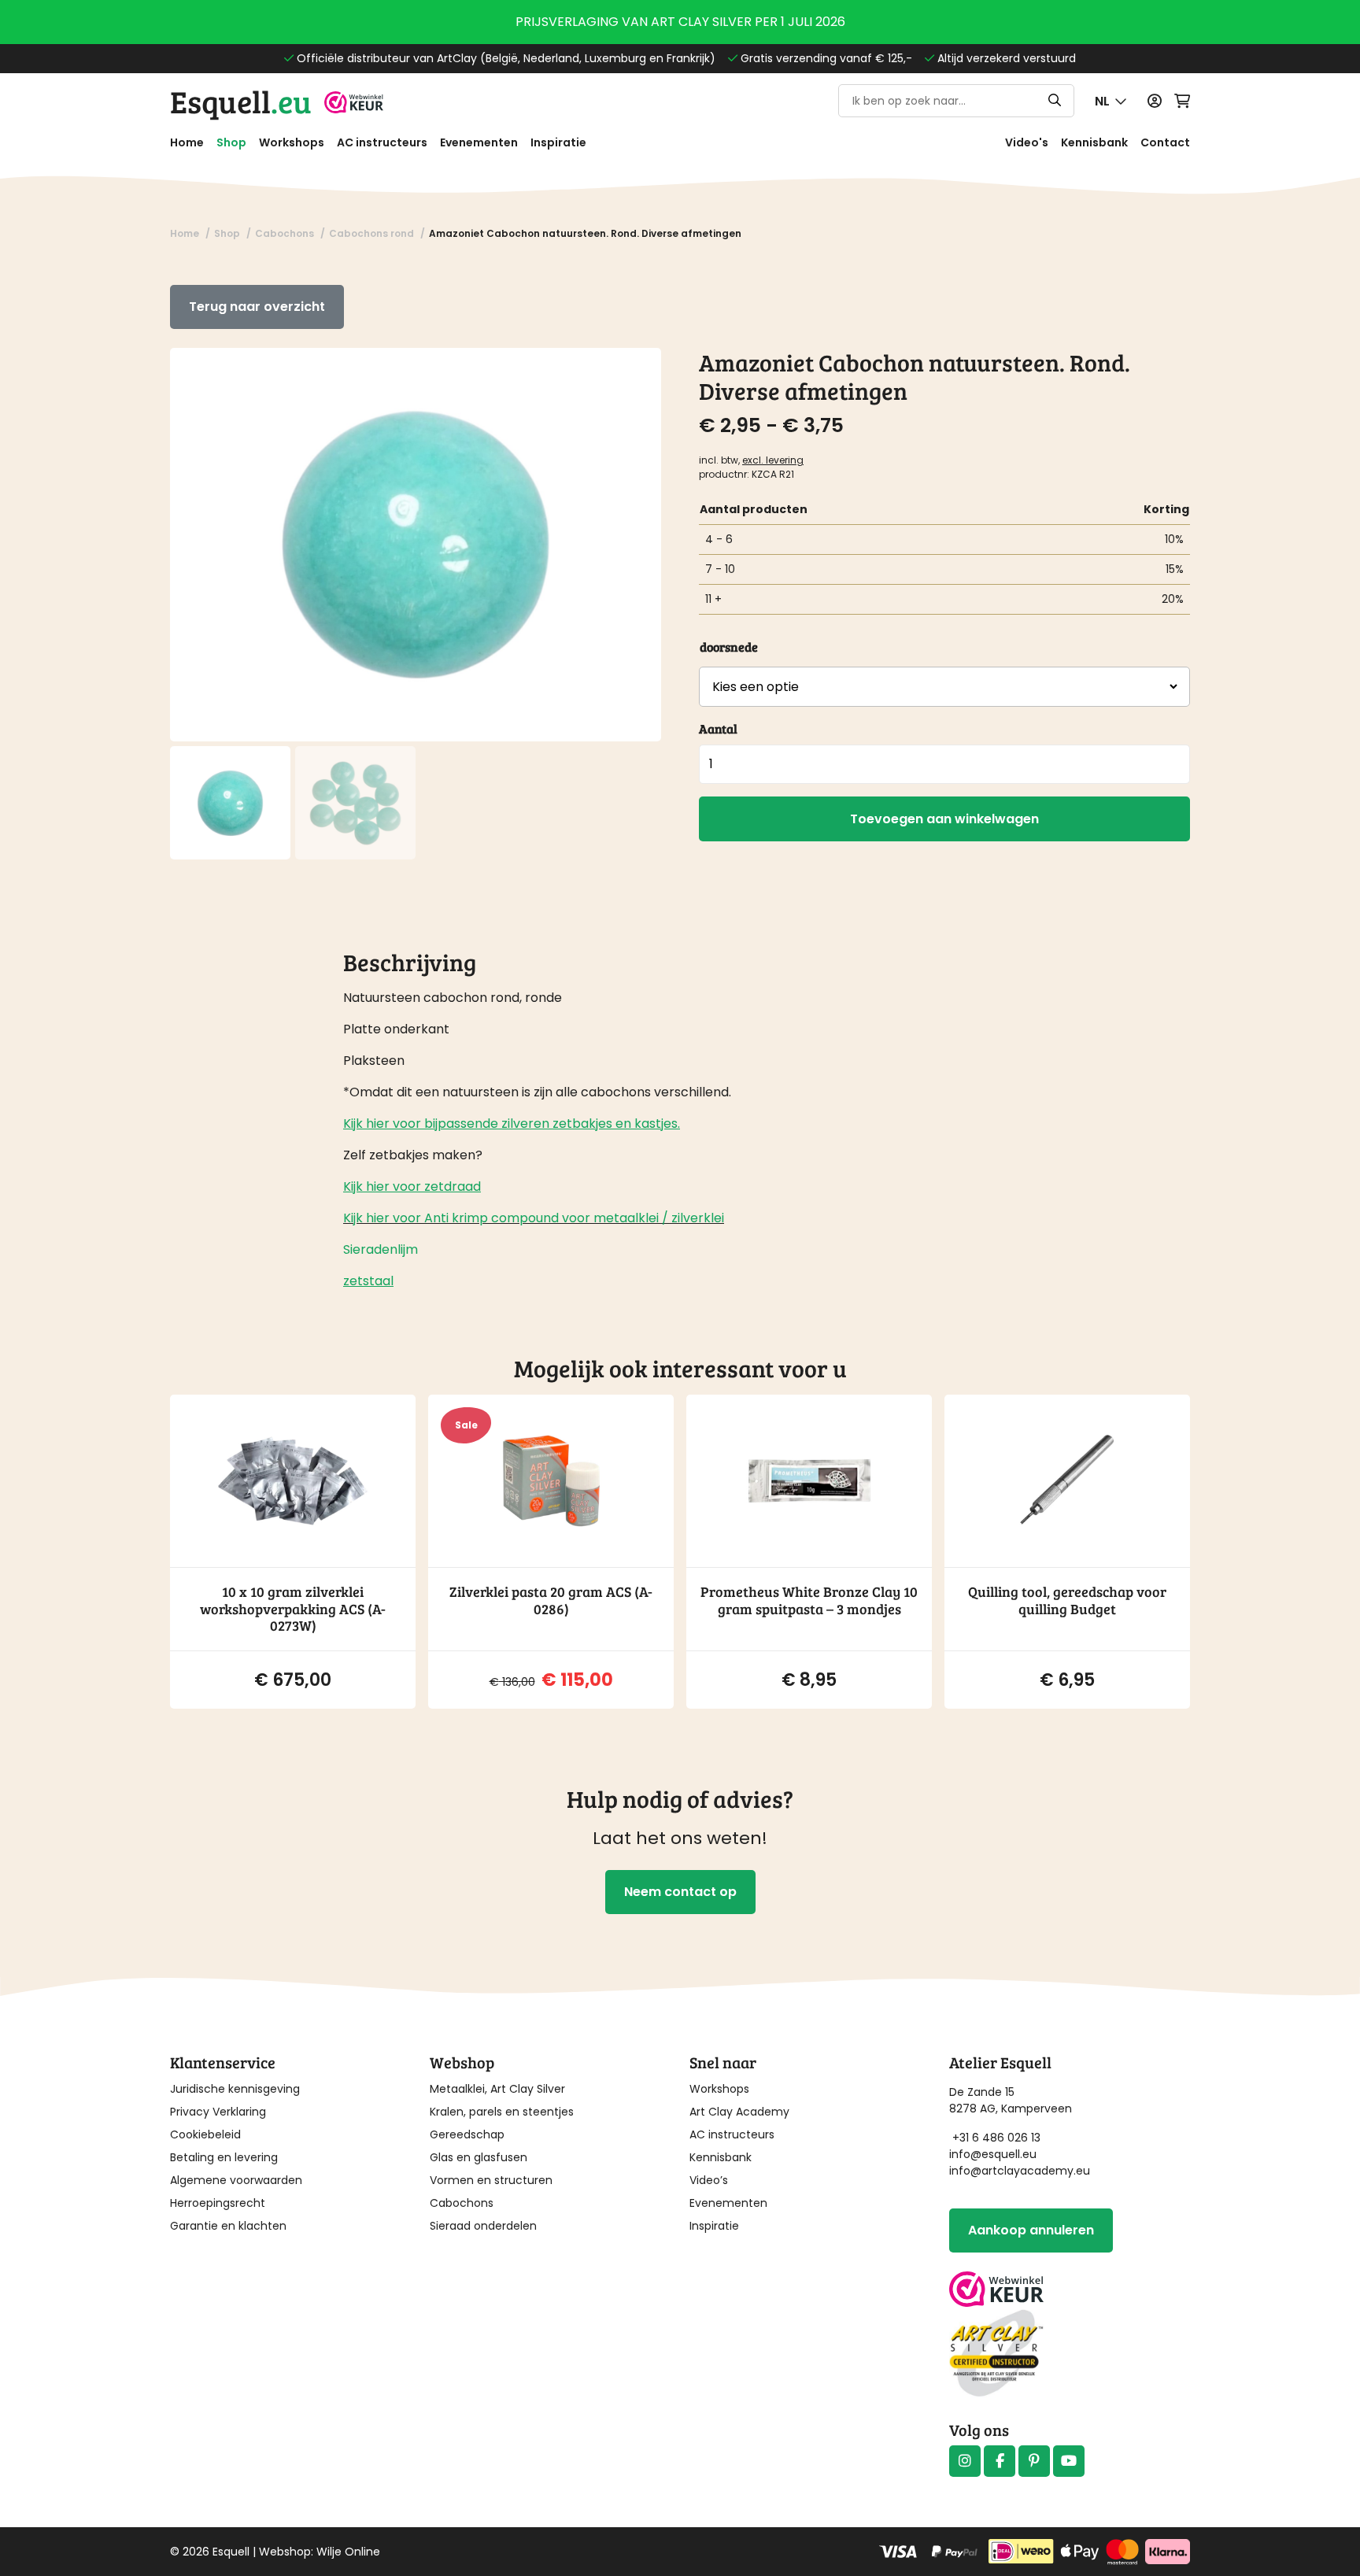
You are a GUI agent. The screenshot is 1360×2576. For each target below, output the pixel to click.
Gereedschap (467, 2134)
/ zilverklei (691, 1218)
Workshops (292, 142)
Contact (1165, 142)
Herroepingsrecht (218, 2203)
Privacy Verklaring (218, 2112)
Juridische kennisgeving (235, 2089)
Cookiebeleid (205, 2134)
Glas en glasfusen (479, 2157)
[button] (1111, 101)
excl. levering (773, 460)
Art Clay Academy (739, 2112)
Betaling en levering (224, 2157)
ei (654, 1218)
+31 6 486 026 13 (996, 2138)
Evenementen (479, 142)
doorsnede (729, 647)
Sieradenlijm (381, 1249)
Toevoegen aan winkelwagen (944, 819)
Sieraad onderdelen (483, 2226)
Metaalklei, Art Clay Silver (497, 2089)
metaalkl (619, 1218)
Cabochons (462, 2203)
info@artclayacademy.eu (1020, 2171)
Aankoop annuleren (1031, 2230)
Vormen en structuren (491, 2180)
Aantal (718, 728)
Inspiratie (558, 142)
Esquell (241, 101)
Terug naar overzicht (257, 307)
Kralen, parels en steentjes (502, 2112)
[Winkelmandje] (1182, 101)
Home (187, 142)
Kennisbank (1094, 142)
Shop (231, 142)
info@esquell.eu (994, 2154)
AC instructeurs (382, 142)
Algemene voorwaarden (236, 2180)
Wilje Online (348, 2552)
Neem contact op (680, 1892)
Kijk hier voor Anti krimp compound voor (467, 1218)
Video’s (709, 2180)
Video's (1027, 142)
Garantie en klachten (228, 2226)
